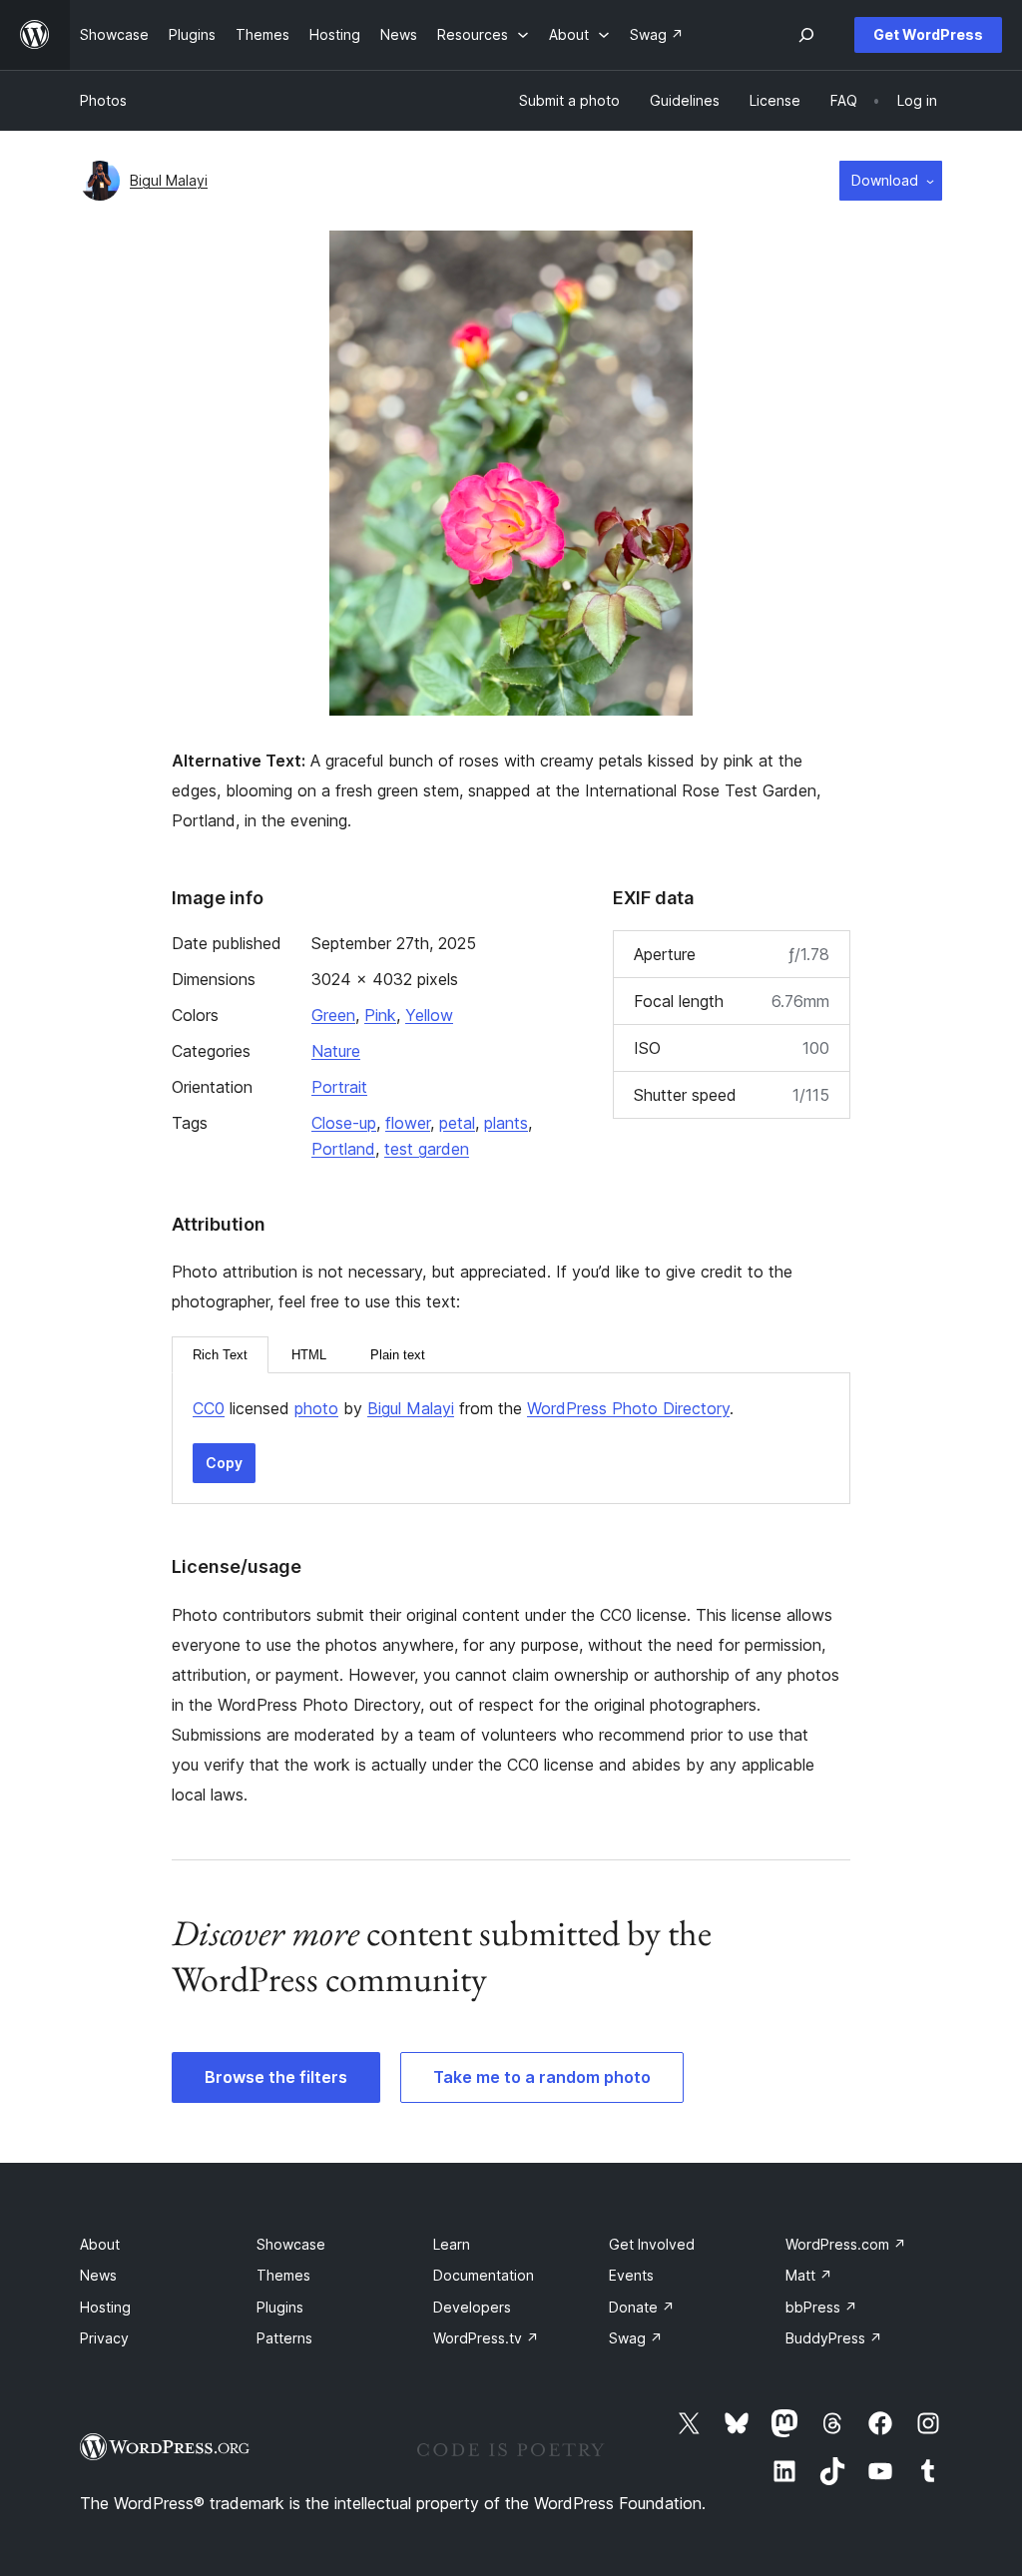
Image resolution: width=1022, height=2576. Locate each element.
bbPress (821, 2307)
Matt (809, 2275)
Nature (336, 1051)
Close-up (344, 1123)
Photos (103, 100)
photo (316, 1408)
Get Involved (652, 2244)
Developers (472, 2307)
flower (408, 1123)
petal (457, 1123)
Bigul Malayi (169, 180)
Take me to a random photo (542, 2077)
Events (631, 2275)
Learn (452, 2244)
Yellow (429, 1015)
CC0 (209, 1408)
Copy (224, 1463)
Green (333, 1015)
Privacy (104, 2338)
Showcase (291, 2244)
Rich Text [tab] (220, 1355)
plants (506, 1123)
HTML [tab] (309, 1355)
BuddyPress (834, 2338)
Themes (283, 2275)
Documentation (484, 2275)
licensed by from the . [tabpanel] (463, 1408)
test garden (427, 1149)
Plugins (280, 2307)
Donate (642, 2307)
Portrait (339, 1087)
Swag (636, 2338)
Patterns (284, 2338)
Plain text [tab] (398, 1355)
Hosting (105, 2307)
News (98, 2275)
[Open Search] (806, 35)
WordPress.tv (486, 2338)
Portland (343, 1149)
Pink (380, 1015)
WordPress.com (846, 2244)
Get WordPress (928, 34)
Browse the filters (276, 2077)
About (100, 2244)
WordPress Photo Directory (628, 1408)
